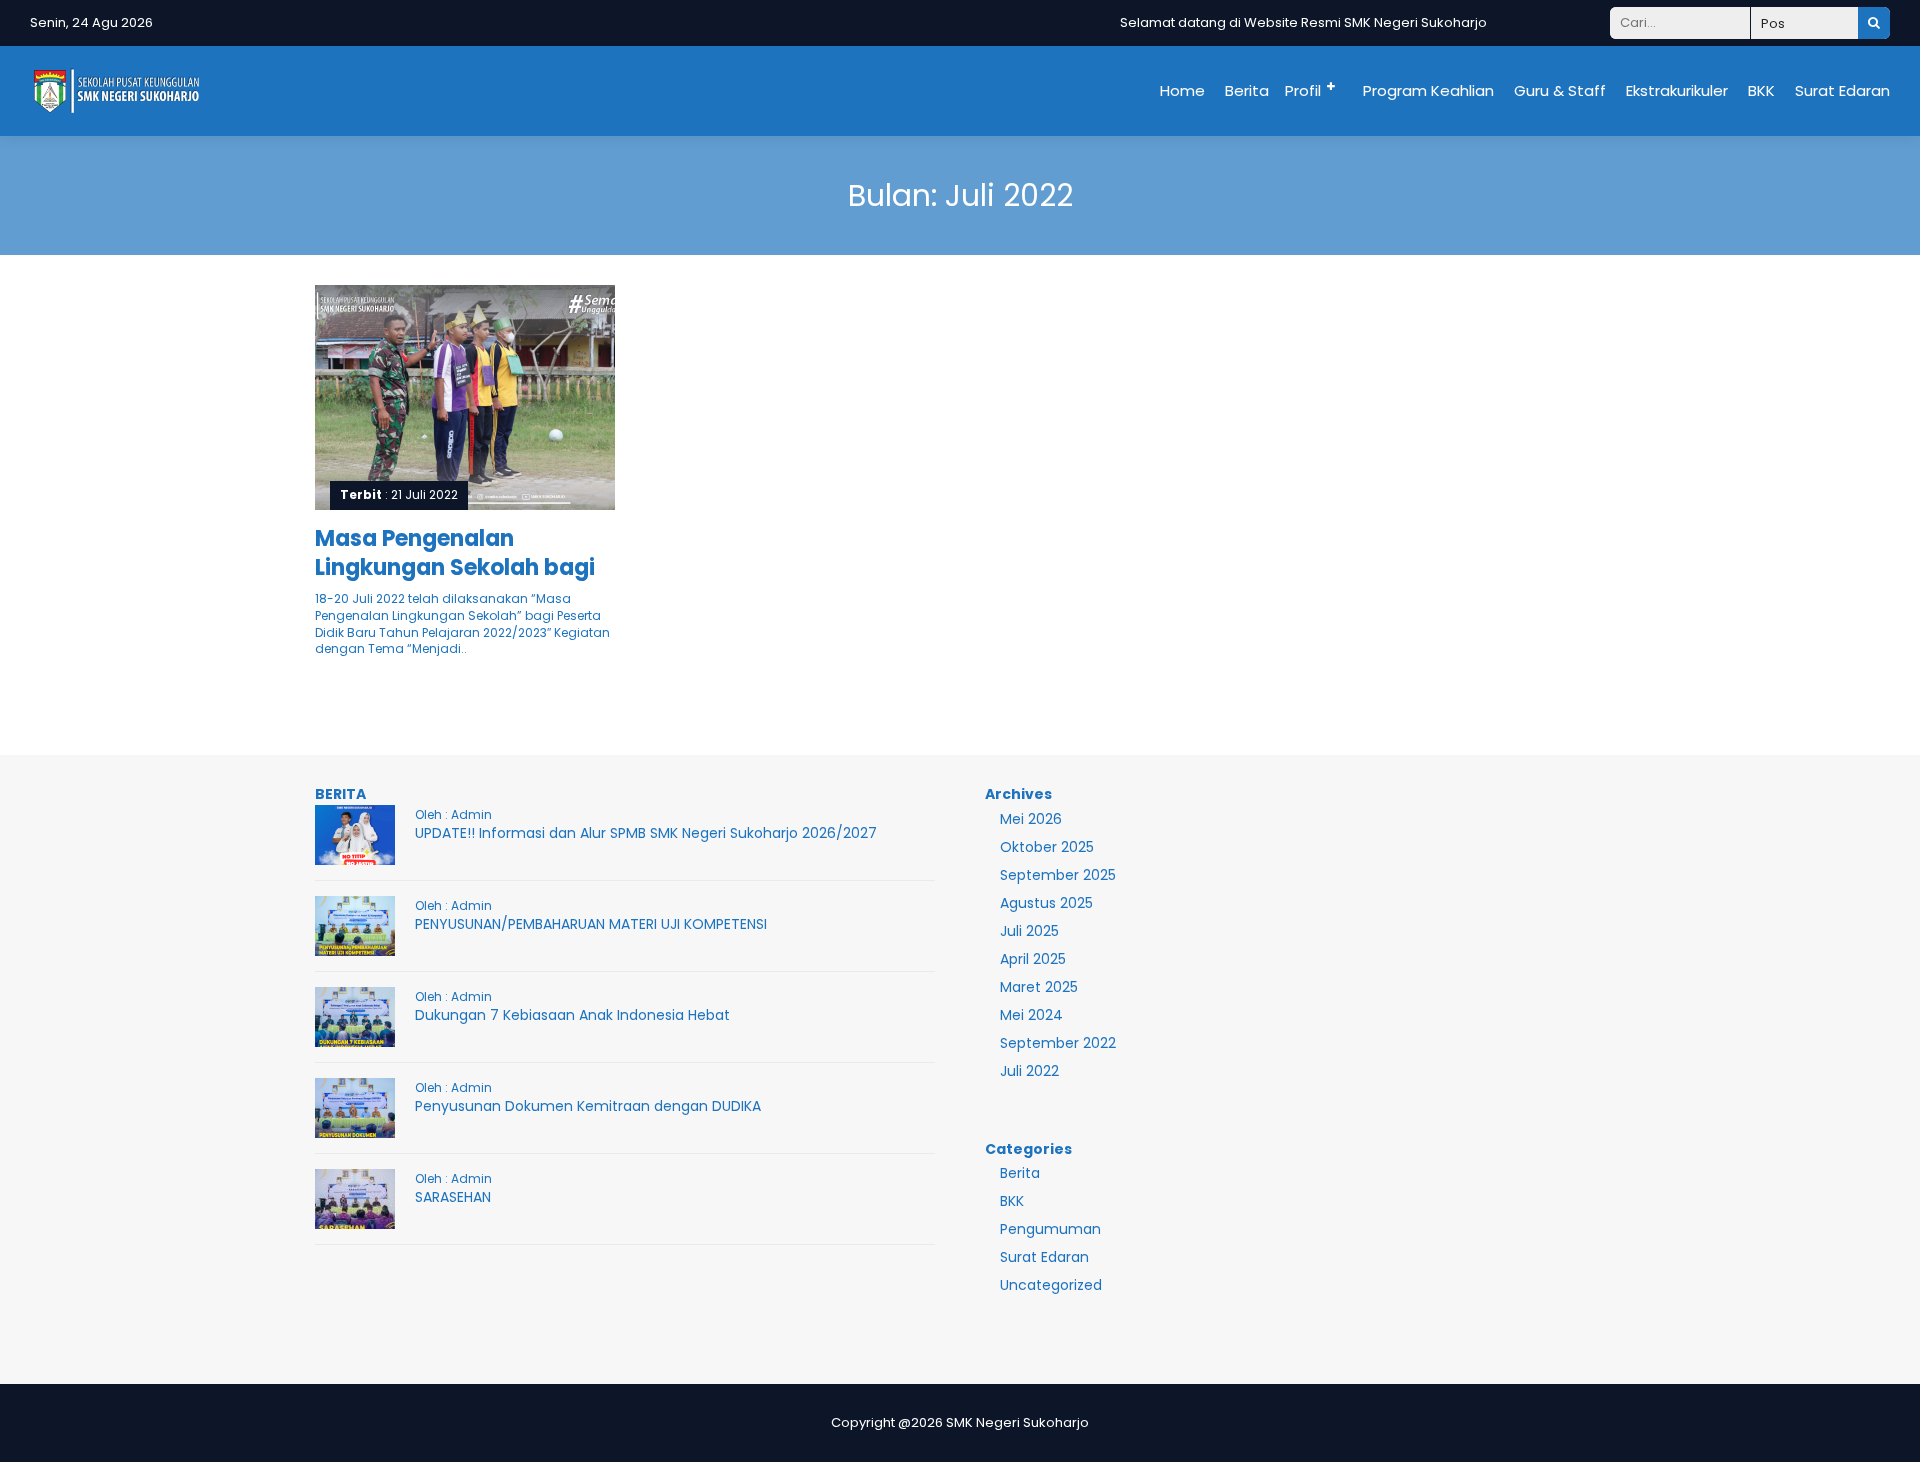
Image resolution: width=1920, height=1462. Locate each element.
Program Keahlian (1428, 90)
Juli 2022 (1029, 1071)
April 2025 (1033, 959)
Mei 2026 (1031, 819)
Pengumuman (1050, 1229)
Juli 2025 (1029, 931)
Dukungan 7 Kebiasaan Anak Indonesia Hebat (572, 1015)
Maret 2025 (1039, 987)
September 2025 (1058, 875)
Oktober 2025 (1047, 847)
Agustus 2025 (1046, 903)
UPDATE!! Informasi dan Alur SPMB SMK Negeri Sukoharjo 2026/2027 (646, 833)
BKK (1761, 90)
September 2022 (1058, 1043)
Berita (1247, 90)
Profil (1303, 90)
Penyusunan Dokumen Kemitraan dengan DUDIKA (588, 1106)
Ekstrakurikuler (1677, 90)
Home (1182, 90)
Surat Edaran (1842, 90)
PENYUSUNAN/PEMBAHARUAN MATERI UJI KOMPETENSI (591, 924)
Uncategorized (1051, 1285)
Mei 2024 (1031, 1015)
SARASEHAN (453, 1197)
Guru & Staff (1560, 90)
